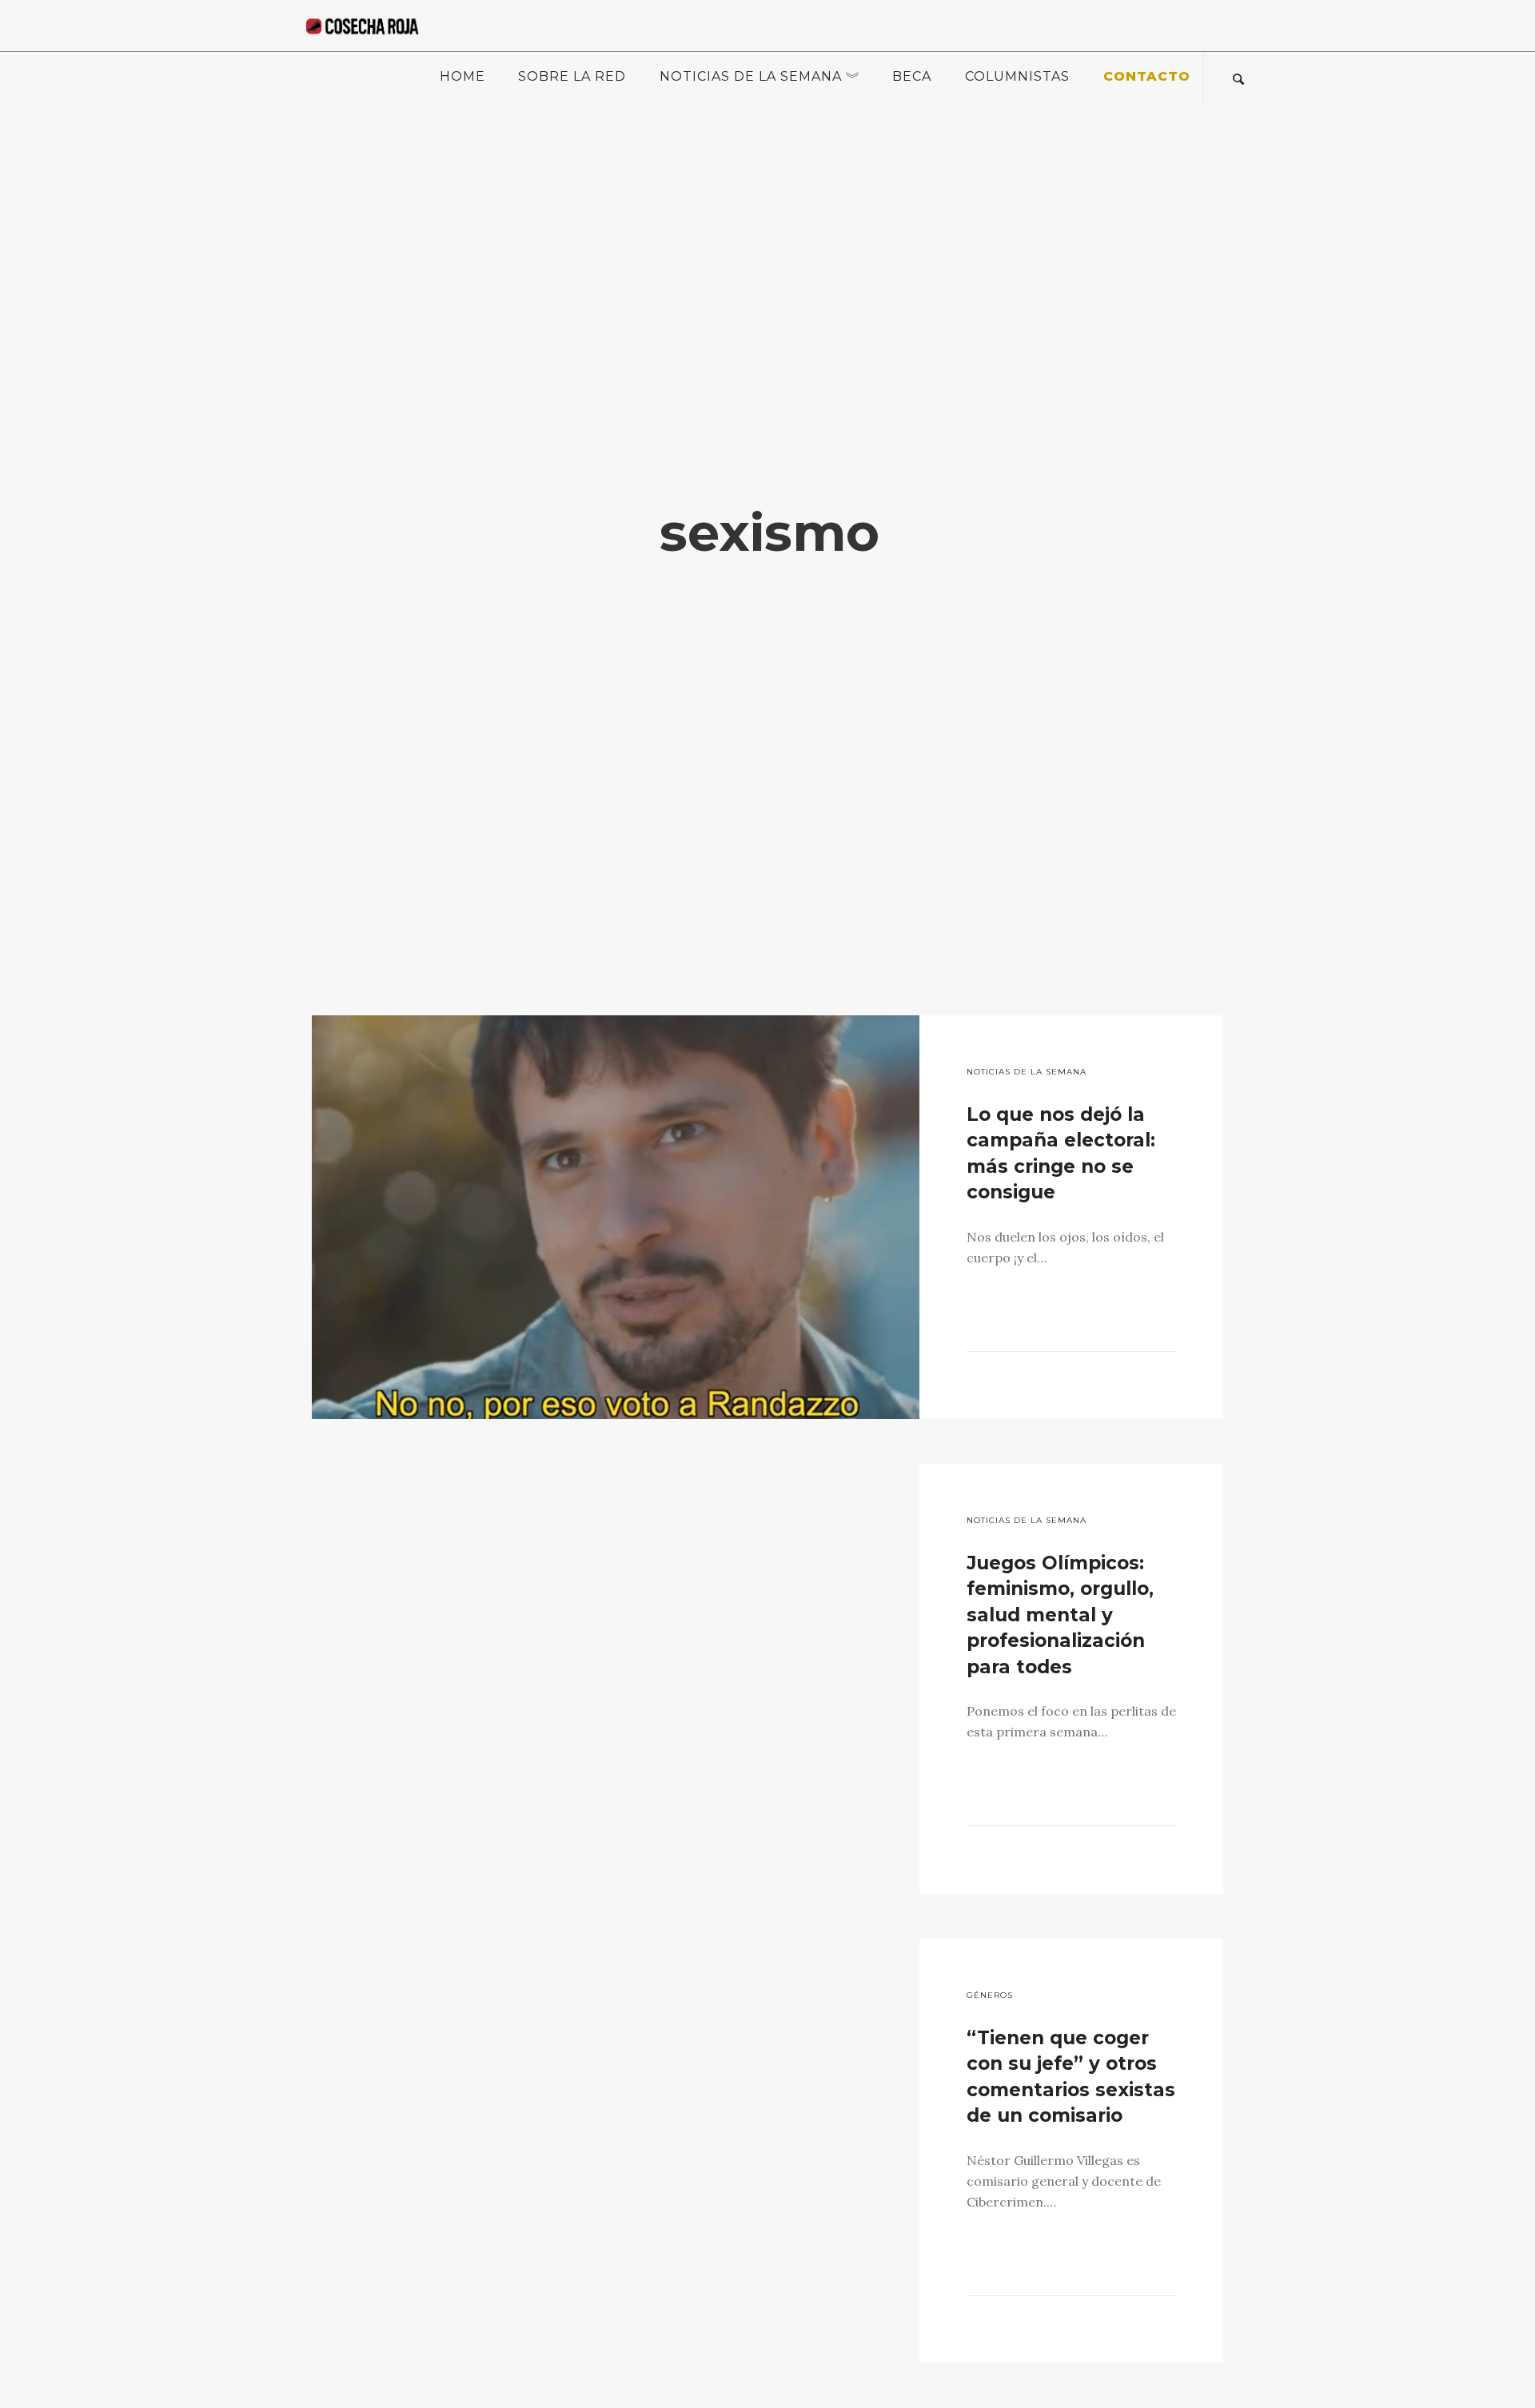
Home (462, 76)
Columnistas (1017, 76)
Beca (912, 76)
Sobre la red (572, 76)
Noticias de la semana (751, 76)
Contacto (1147, 76)
